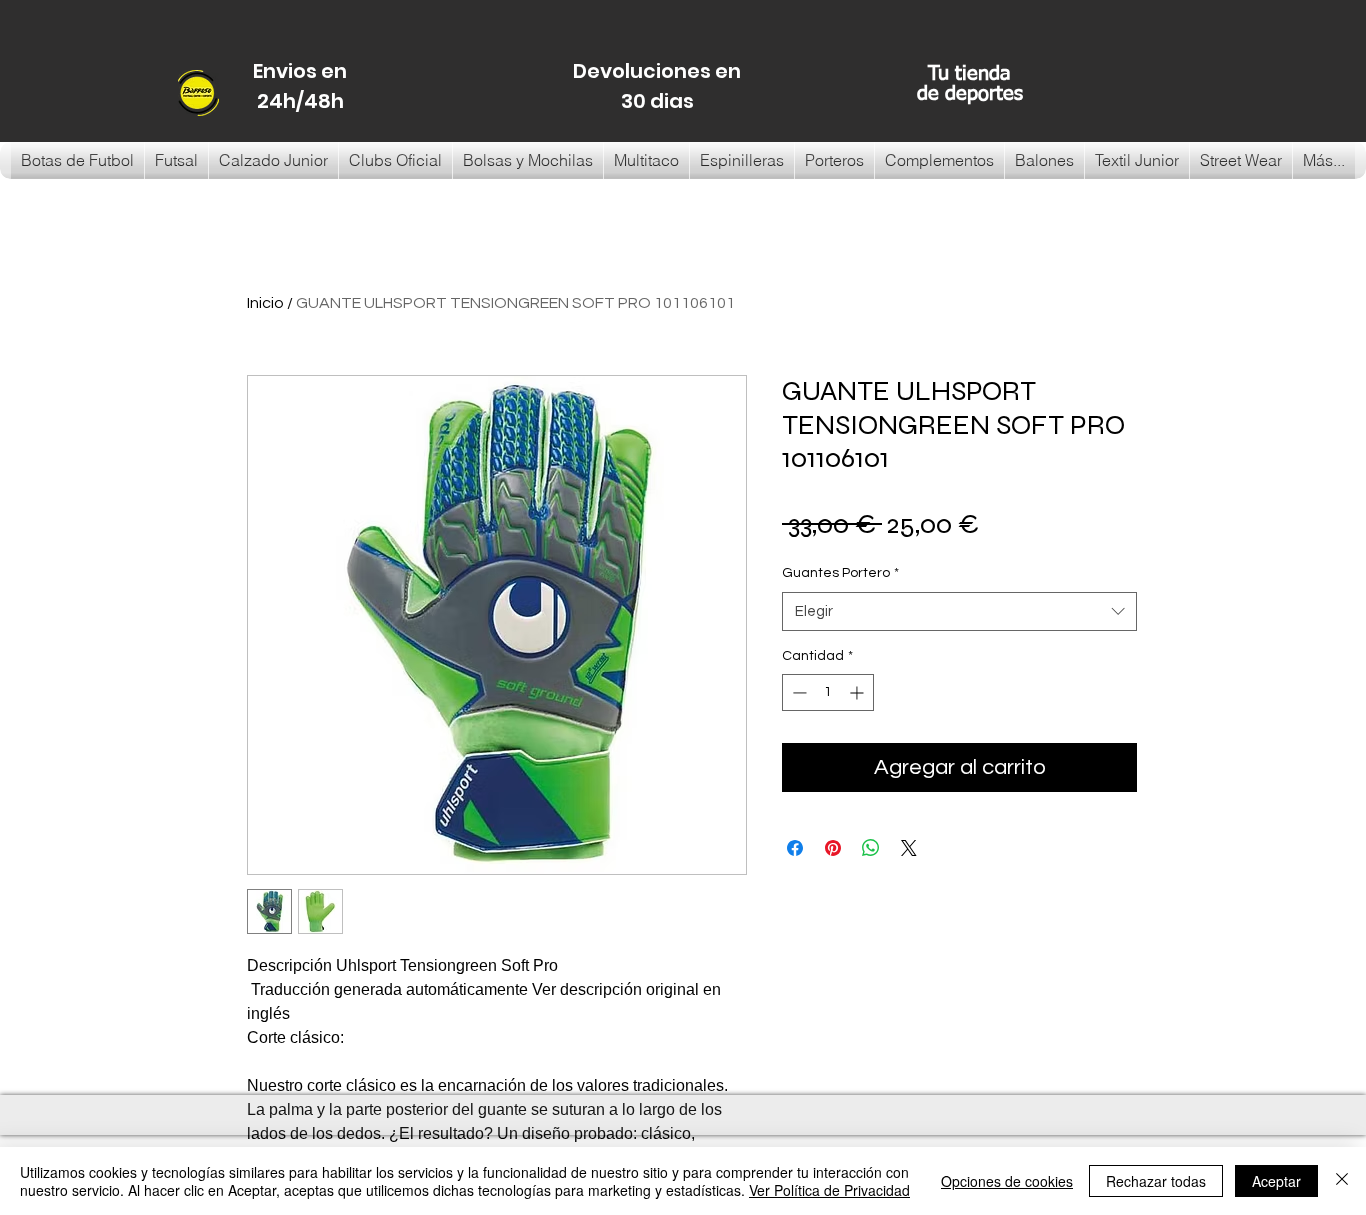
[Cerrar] (1342, 1181)
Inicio (265, 303)
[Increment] (858, 692)
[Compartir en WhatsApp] (871, 848)
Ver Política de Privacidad (829, 1190)
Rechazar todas (1156, 1181)
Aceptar (1276, 1181)
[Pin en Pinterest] (833, 848)
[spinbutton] (828, 692)
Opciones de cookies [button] (1007, 1181)
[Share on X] (909, 848)
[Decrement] (797, 692)
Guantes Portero (840, 573)
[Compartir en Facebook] (795, 848)
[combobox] (959, 611)
